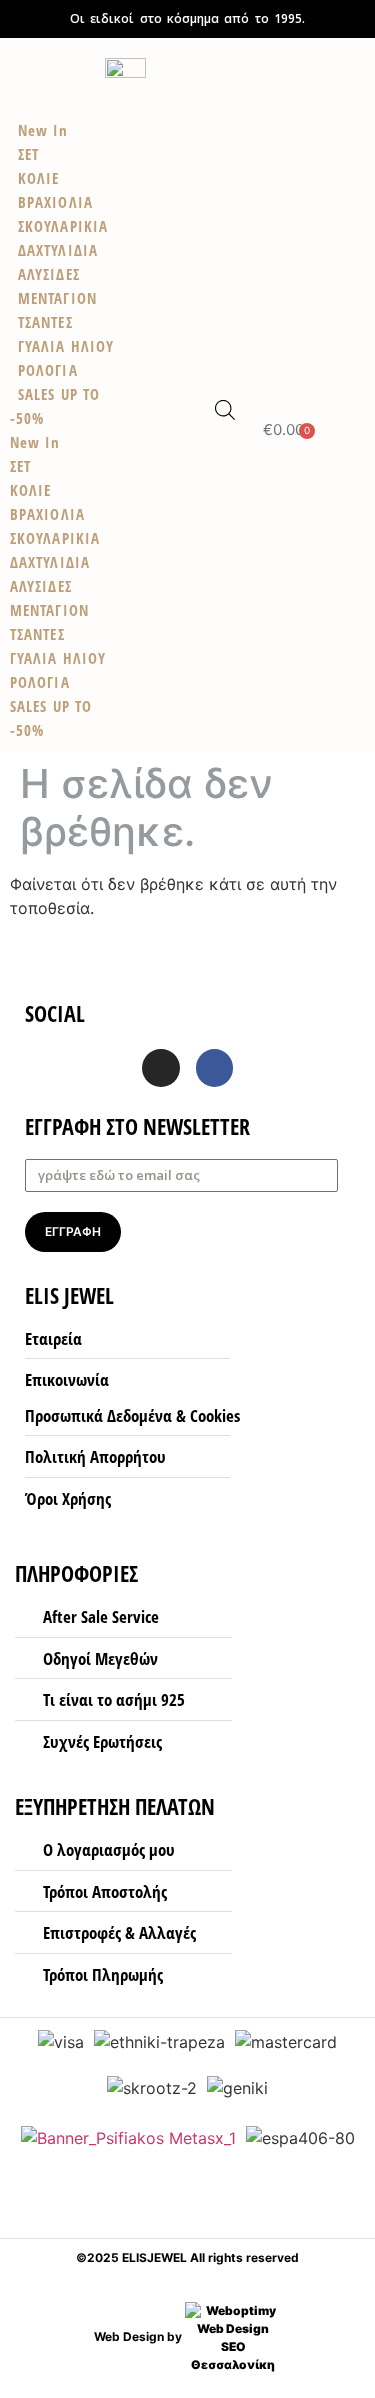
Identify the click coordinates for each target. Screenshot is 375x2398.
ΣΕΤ (20, 466)
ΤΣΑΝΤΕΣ (37, 634)
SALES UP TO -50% (55, 406)
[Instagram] (161, 1068)
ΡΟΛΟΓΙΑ (40, 682)
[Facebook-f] (215, 1068)
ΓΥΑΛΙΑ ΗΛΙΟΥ (58, 658)
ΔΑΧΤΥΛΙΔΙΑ (50, 562)
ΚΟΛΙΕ (31, 490)
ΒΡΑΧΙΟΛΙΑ (47, 514)
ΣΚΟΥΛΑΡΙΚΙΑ (55, 538)
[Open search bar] (225, 409)
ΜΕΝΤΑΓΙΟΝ (49, 610)
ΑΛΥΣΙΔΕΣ (41, 586)
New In (35, 442)
